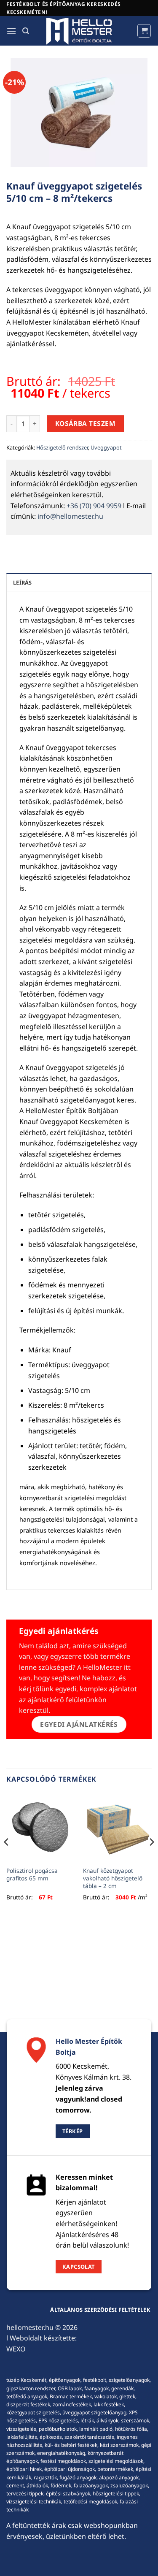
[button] (11, 31)
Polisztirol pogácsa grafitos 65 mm (32, 1874)
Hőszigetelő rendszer (62, 447)
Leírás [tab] (23, 582)
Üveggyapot (106, 447)
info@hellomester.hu (70, 516)
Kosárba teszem (86, 423)
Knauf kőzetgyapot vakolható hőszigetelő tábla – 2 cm (113, 1878)
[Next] (151, 1859)
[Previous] (7, 1859)
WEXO (16, 2349)
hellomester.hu (30, 2327)
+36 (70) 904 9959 (94, 506)
